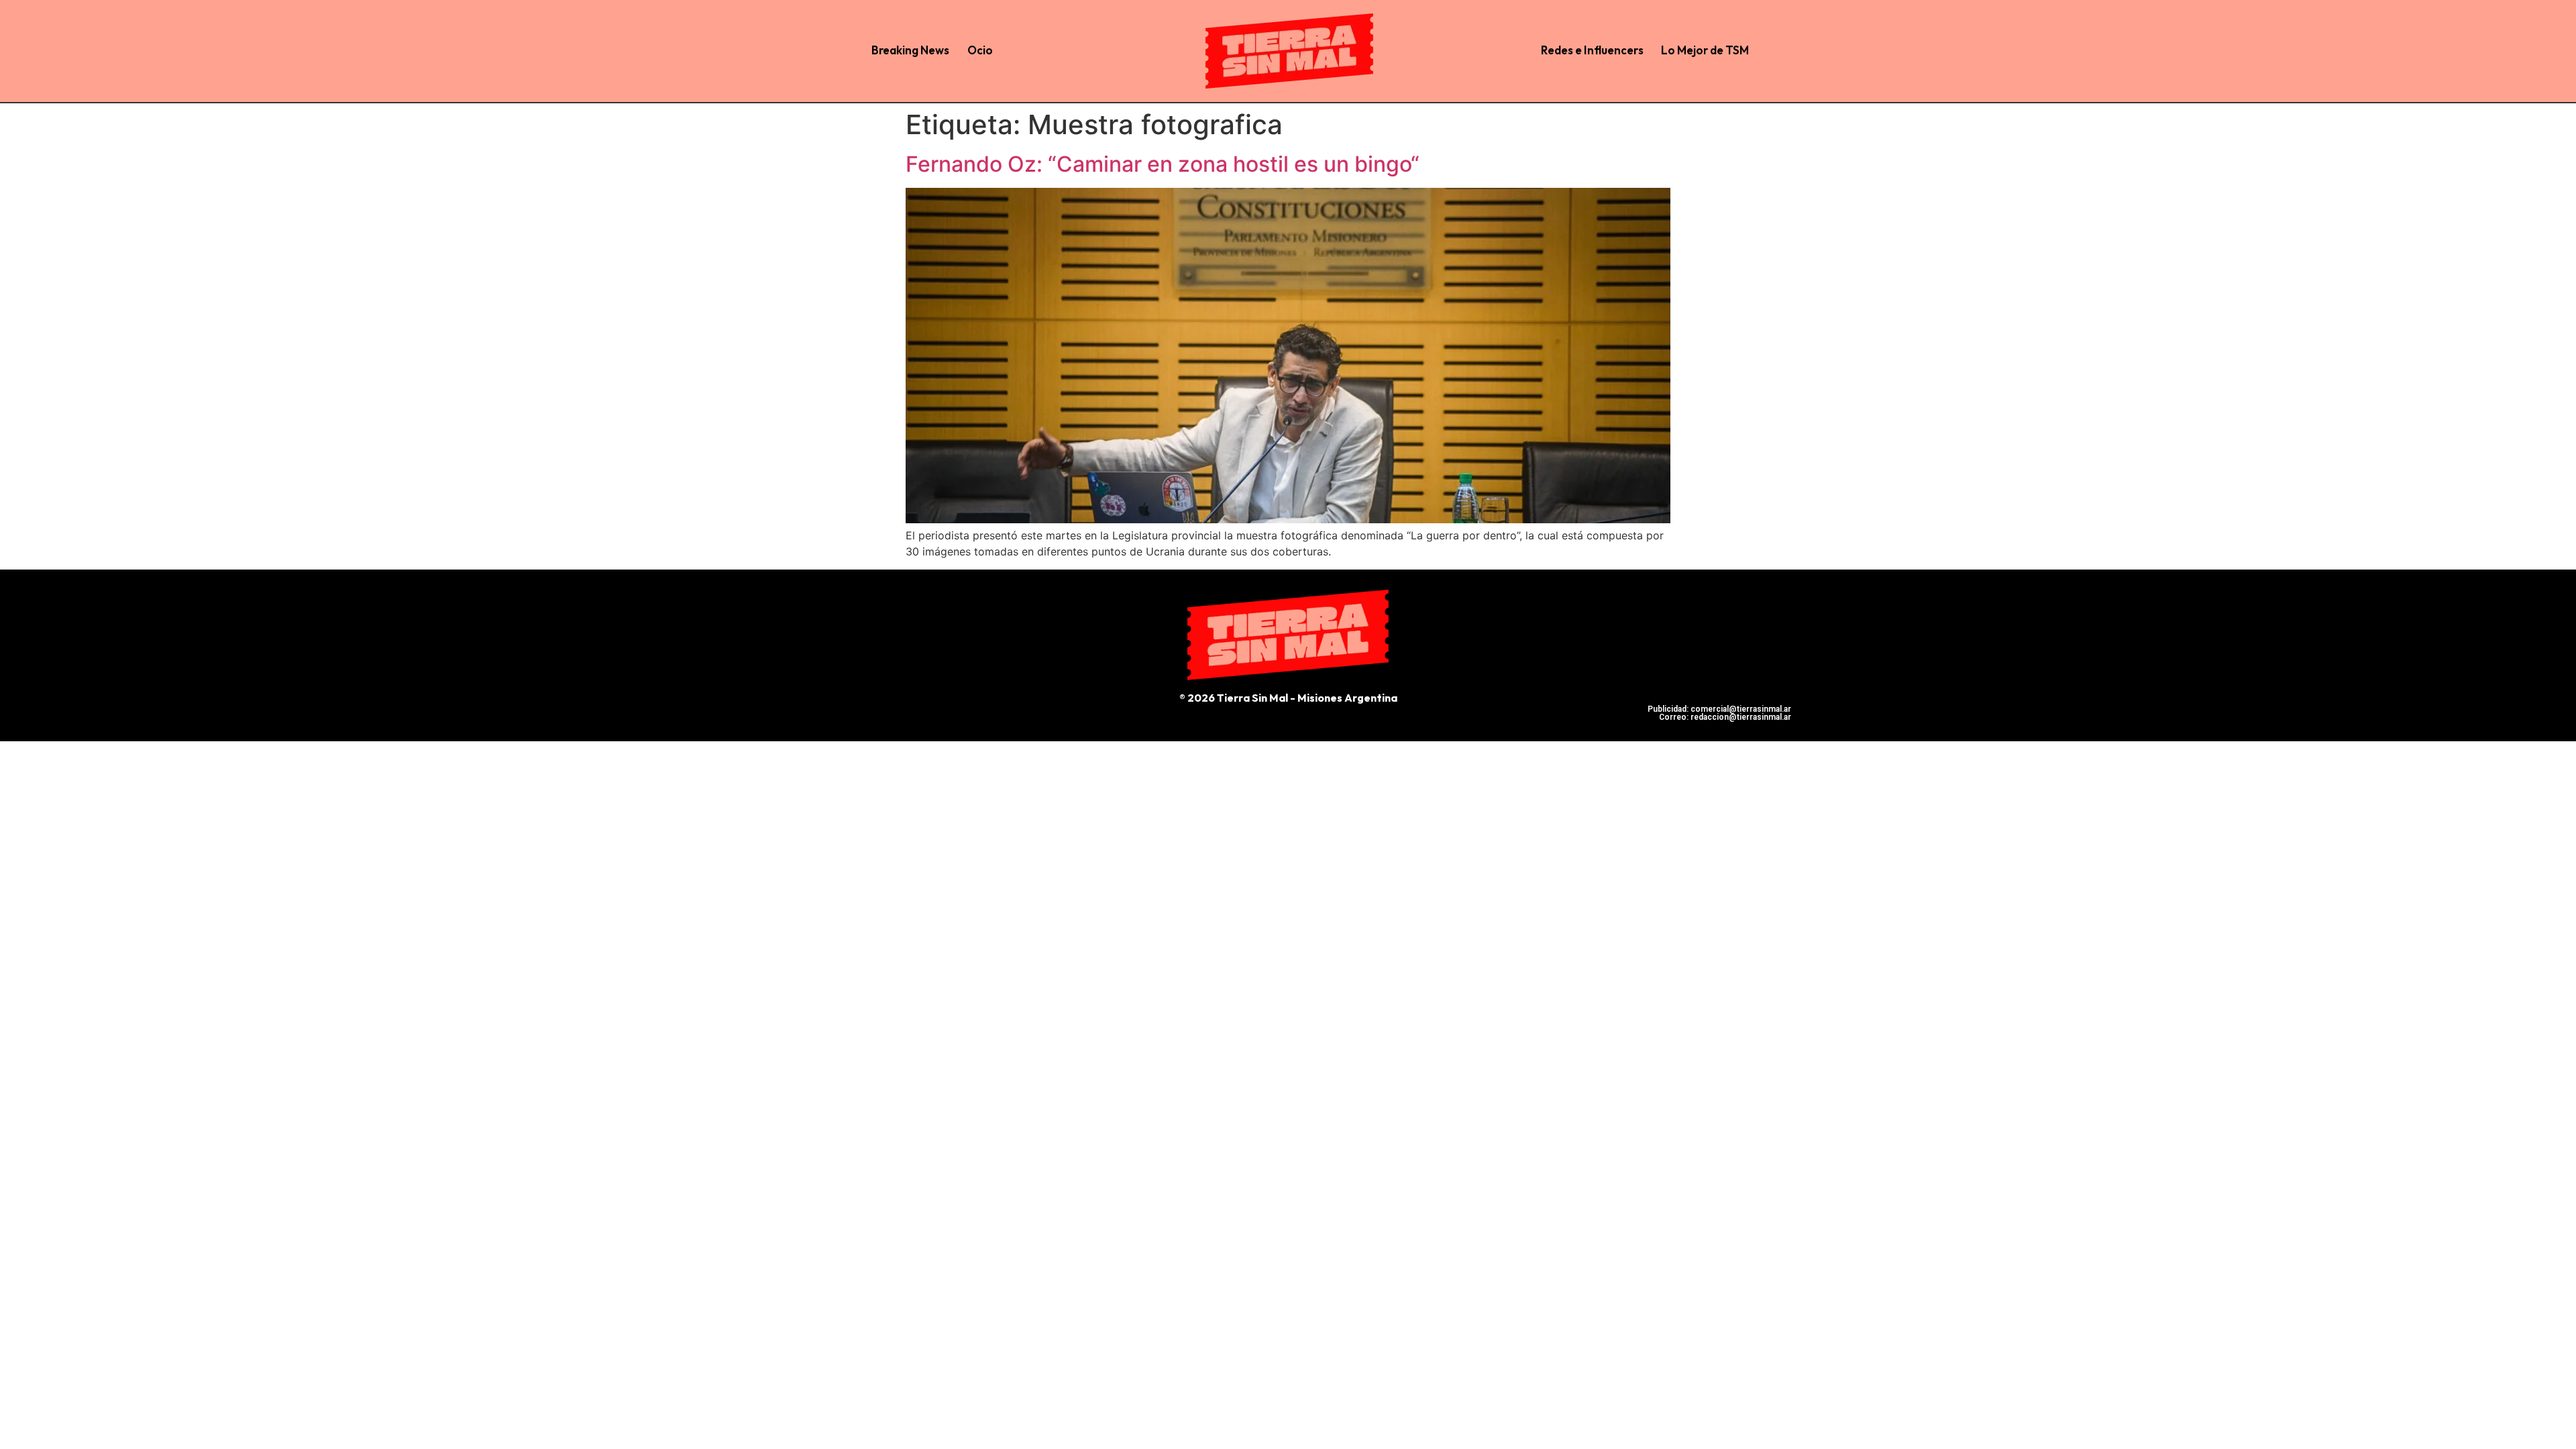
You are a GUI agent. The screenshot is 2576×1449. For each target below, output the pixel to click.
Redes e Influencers (1592, 50)
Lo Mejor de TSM (1705, 50)
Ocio (980, 50)
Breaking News (910, 50)
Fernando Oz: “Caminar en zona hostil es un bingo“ (1163, 164)
